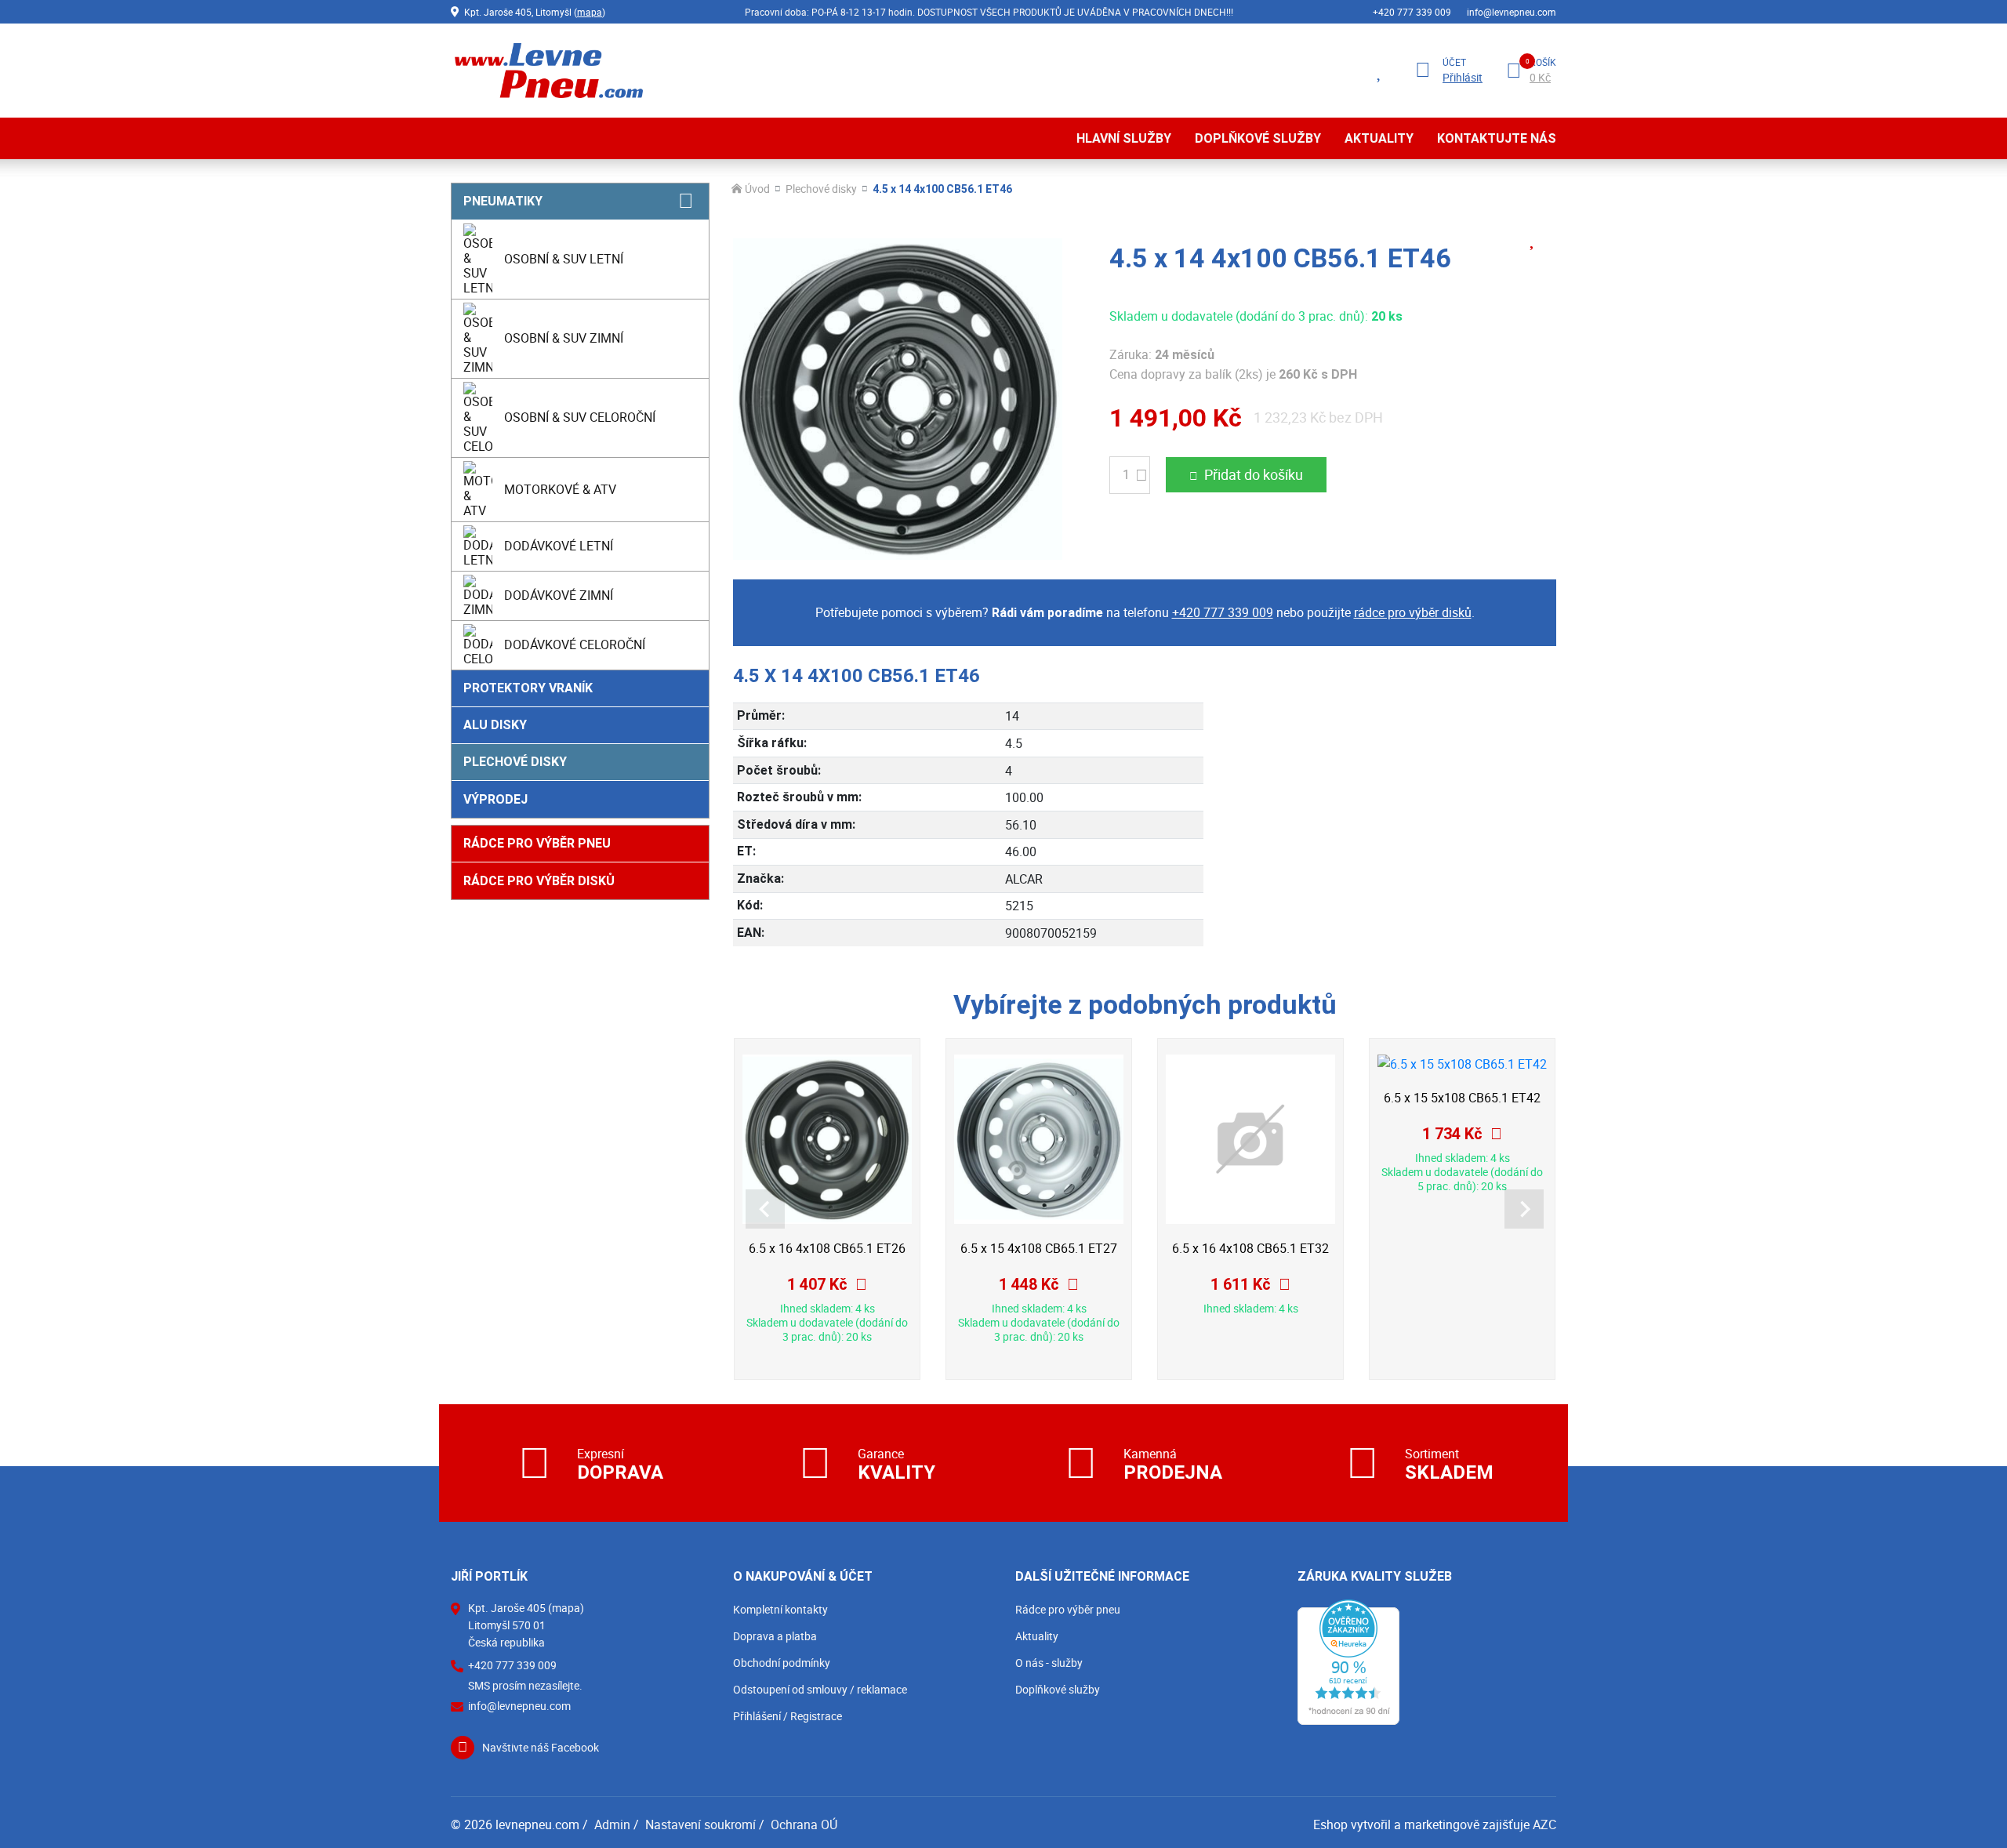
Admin (612, 1824)
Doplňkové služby (1258, 138)
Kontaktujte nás (1497, 138)
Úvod (757, 189)
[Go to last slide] (765, 1209)
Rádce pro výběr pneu (537, 843)
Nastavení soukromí (700, 1824)
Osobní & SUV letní (564, 259)
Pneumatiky (503, 201)
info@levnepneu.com (1512, 12)
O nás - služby (1049, 1663)
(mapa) (566, 1608)
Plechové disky (515, 762)
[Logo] (547, 70)
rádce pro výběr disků (1413, 612)
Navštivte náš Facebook (541, 1747)
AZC (1544, 1824)
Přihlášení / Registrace (788, 1716)
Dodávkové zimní (559, 595)
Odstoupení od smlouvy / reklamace (820, 1689)
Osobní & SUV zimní (564, 338)
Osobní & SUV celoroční (580, 417)
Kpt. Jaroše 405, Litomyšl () (535, 12)
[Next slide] (1524, 1209)
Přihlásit (1463, 78)
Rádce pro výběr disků (539, 881)
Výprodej (495, 799)
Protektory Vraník (528, 688)
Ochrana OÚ (804, 1824)
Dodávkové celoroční (575, 644)
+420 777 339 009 (1412, 12)
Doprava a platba (775, 1636)
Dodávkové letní (559, 546)
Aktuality (1379, 138)
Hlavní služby (1124, 138)
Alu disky (495, 725)
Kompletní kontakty (780, 1609)
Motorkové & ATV (560, 489)
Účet (1454, 62)
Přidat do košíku (1254, 474)
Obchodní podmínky (782, 1663)
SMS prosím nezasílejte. (525, 1686)
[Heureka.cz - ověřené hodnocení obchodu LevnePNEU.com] (1348, 1661)
